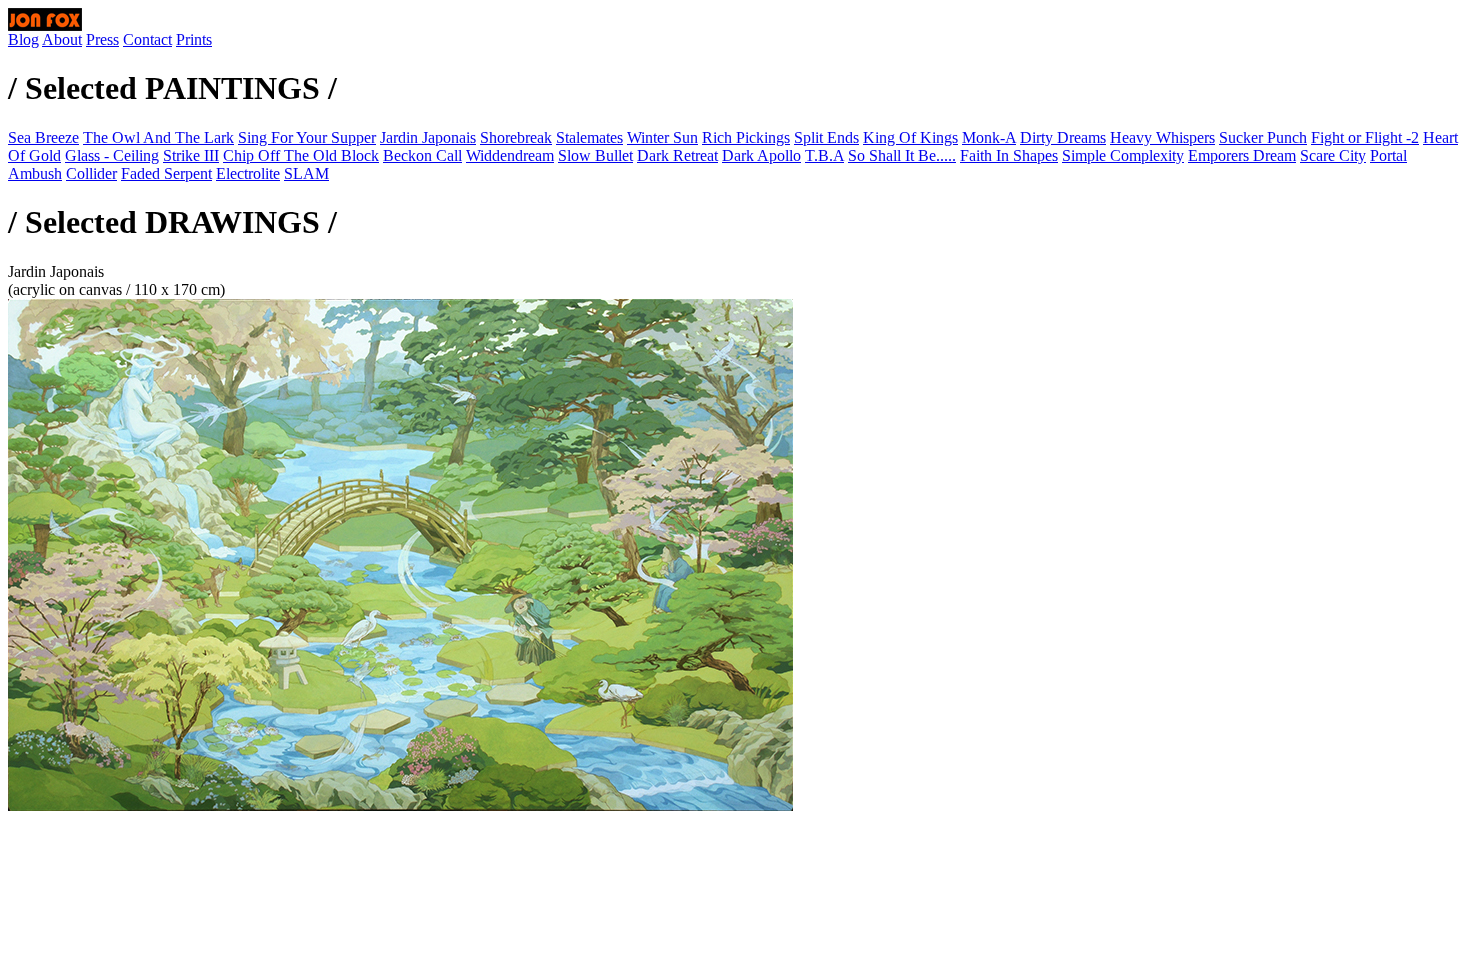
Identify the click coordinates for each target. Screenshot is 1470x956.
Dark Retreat (677, 155)
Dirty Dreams (1063, 137)
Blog (23, 39)
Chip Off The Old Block (301, 155)
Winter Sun (662, 137)
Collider (91, 173)
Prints (194, 39)
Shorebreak (516, 137)
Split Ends (826, 137)
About (62, 39)
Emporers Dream (1242, 155)
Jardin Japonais (428, 137)
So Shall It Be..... (902, 155)
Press (102, 39)
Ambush (35, 173)
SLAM (306, 173)
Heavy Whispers (1162, 137)
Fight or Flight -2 (1365, 137)
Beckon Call (422, 155)
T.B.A (824, 155)
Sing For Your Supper (307, 137)
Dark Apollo (761, 155)
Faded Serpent (166, 173)
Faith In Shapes (1009, 155)
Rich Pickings (746, 137)
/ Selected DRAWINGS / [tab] (172, 222)
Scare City (1333, 155)
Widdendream (510, 155)
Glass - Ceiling (112, 155)
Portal (1388, 155)
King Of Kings (910, 137)
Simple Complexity (1123, 155)
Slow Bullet (595, 155)
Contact (147, 39)
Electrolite (248, 173)
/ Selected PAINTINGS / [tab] (172, 88)
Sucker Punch (1263, 137)
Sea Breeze (43, 137)
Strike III (191, 155)
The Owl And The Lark (158, 137)
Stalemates (589, 137)
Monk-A (989, 137)
